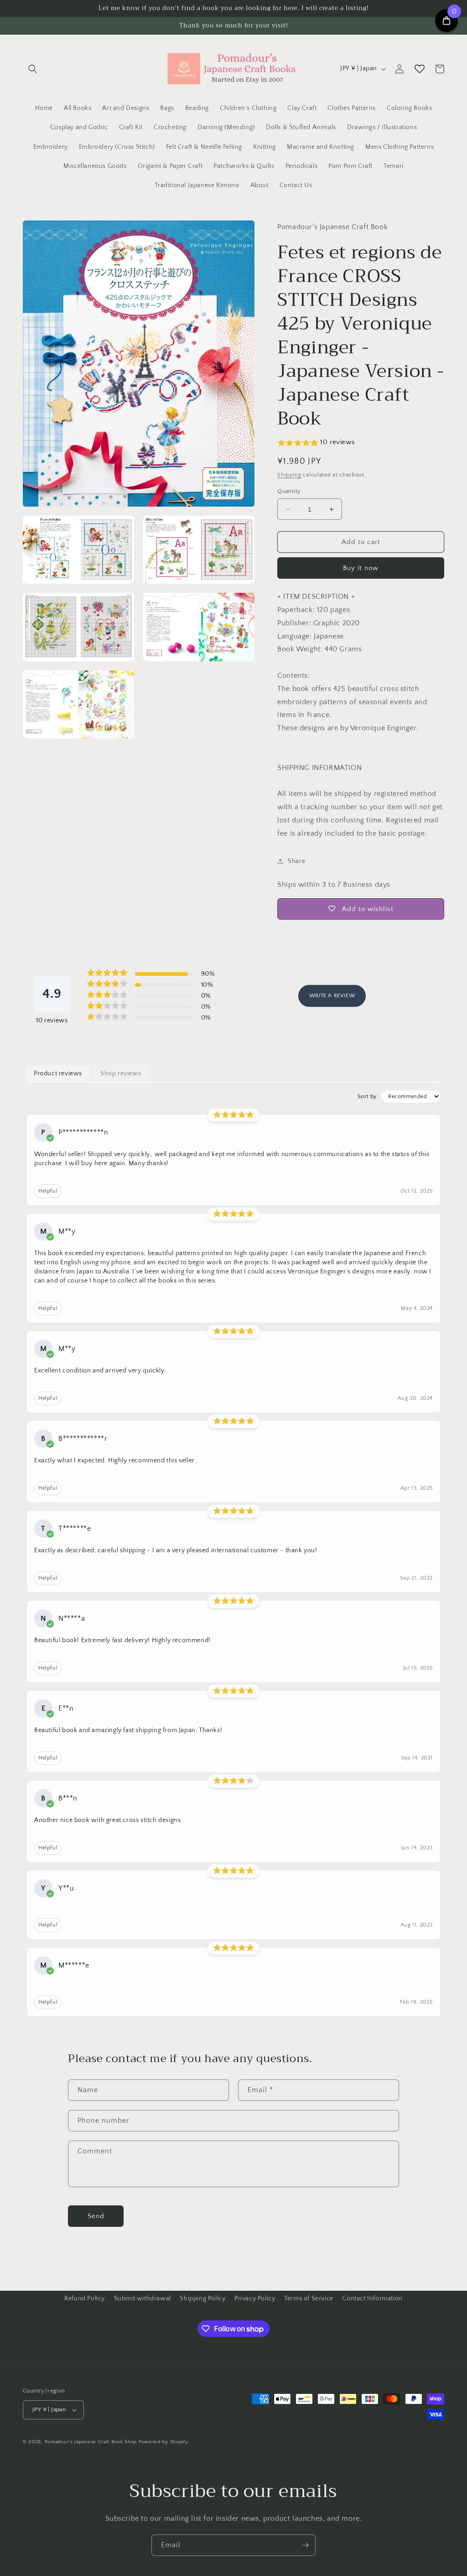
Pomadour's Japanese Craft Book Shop (91, 2442)
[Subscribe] (305, 2545)
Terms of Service (309, 2299)
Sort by (367, 1097)
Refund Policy (85, 2299)
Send (96, 2216)
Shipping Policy (202, 2299)
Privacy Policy (255, 2299)
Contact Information (372, 2299)
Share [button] (296, 861)
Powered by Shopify (163, 2442)
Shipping (289, 475)
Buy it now (361, 568)
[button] (33, 69)
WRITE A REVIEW (332, 996)
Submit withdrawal (143, 2299)
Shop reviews (121, 1073)
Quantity (289, 491)
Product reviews (58, 1073)
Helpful (48, 1191)
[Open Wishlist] (420, 69)
